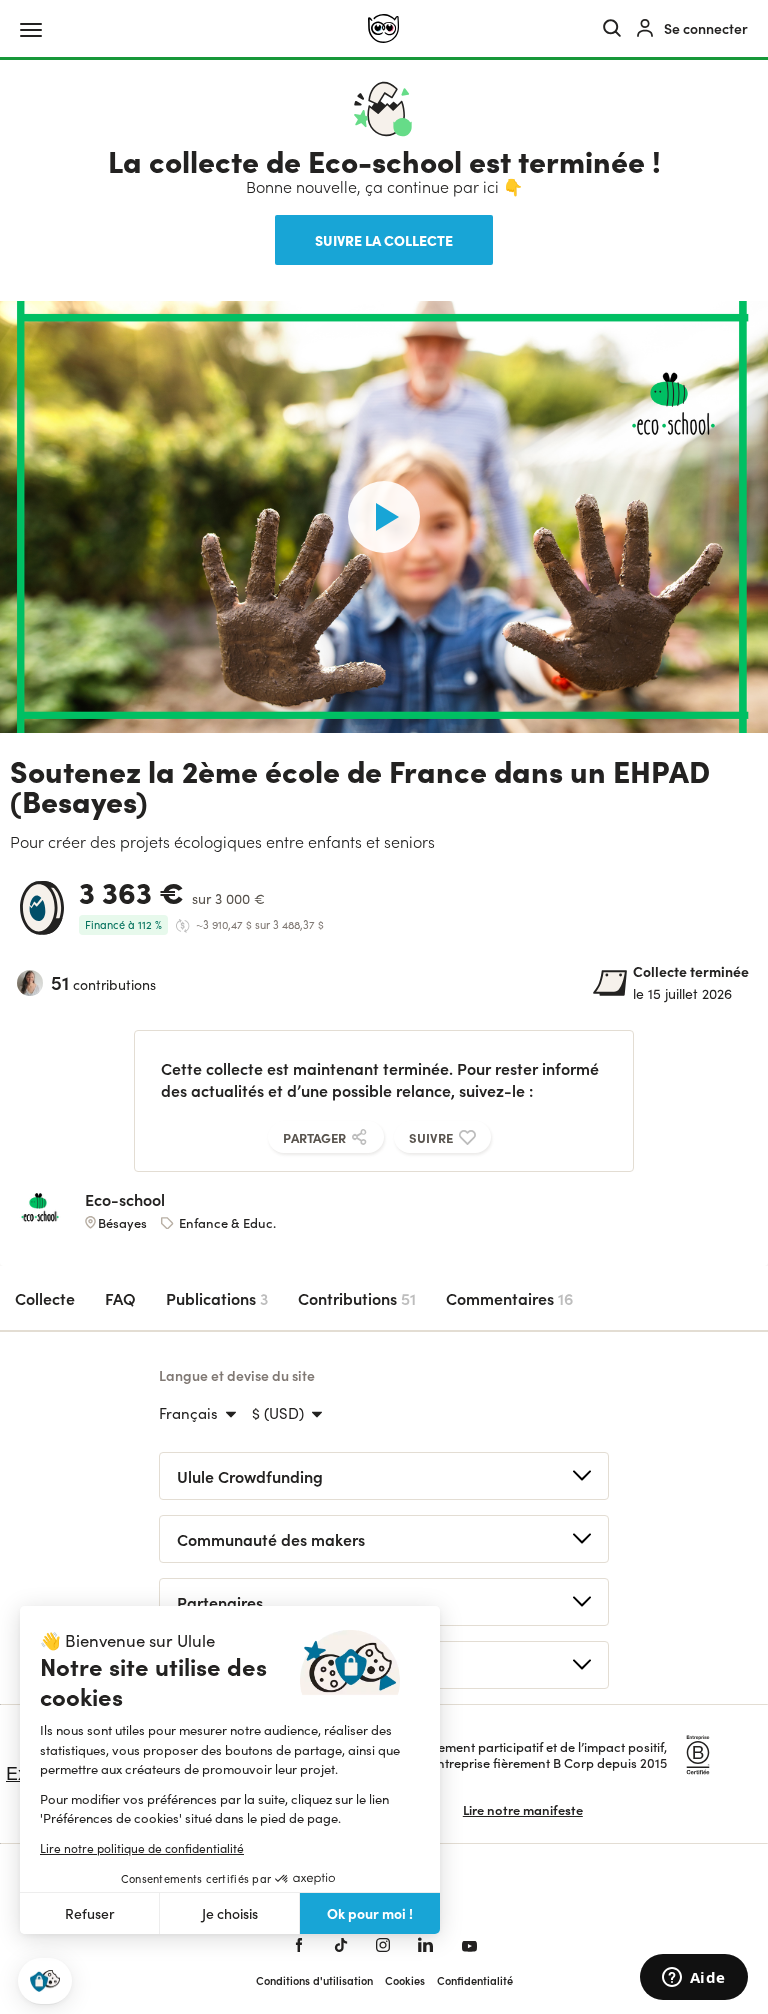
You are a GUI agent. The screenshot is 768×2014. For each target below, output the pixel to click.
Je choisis (230, 1913)
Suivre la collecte (384, 240)
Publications (217, 1298)
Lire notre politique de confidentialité (142, 1848)
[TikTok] (341, 1945)
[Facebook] (299, 1945)
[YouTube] (469, 1945)
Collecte (45, 1298)
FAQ (120, 1298)
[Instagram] (383, 1945)
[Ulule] (383, 28)
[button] (45, 1981)
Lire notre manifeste (523, 1809)
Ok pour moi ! (370, 1913)
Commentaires (509, 1298)
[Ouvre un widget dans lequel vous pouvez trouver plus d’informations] (693, 1979)
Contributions (357, 1298)
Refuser (90, 1913)
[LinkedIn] (425, 1945)
